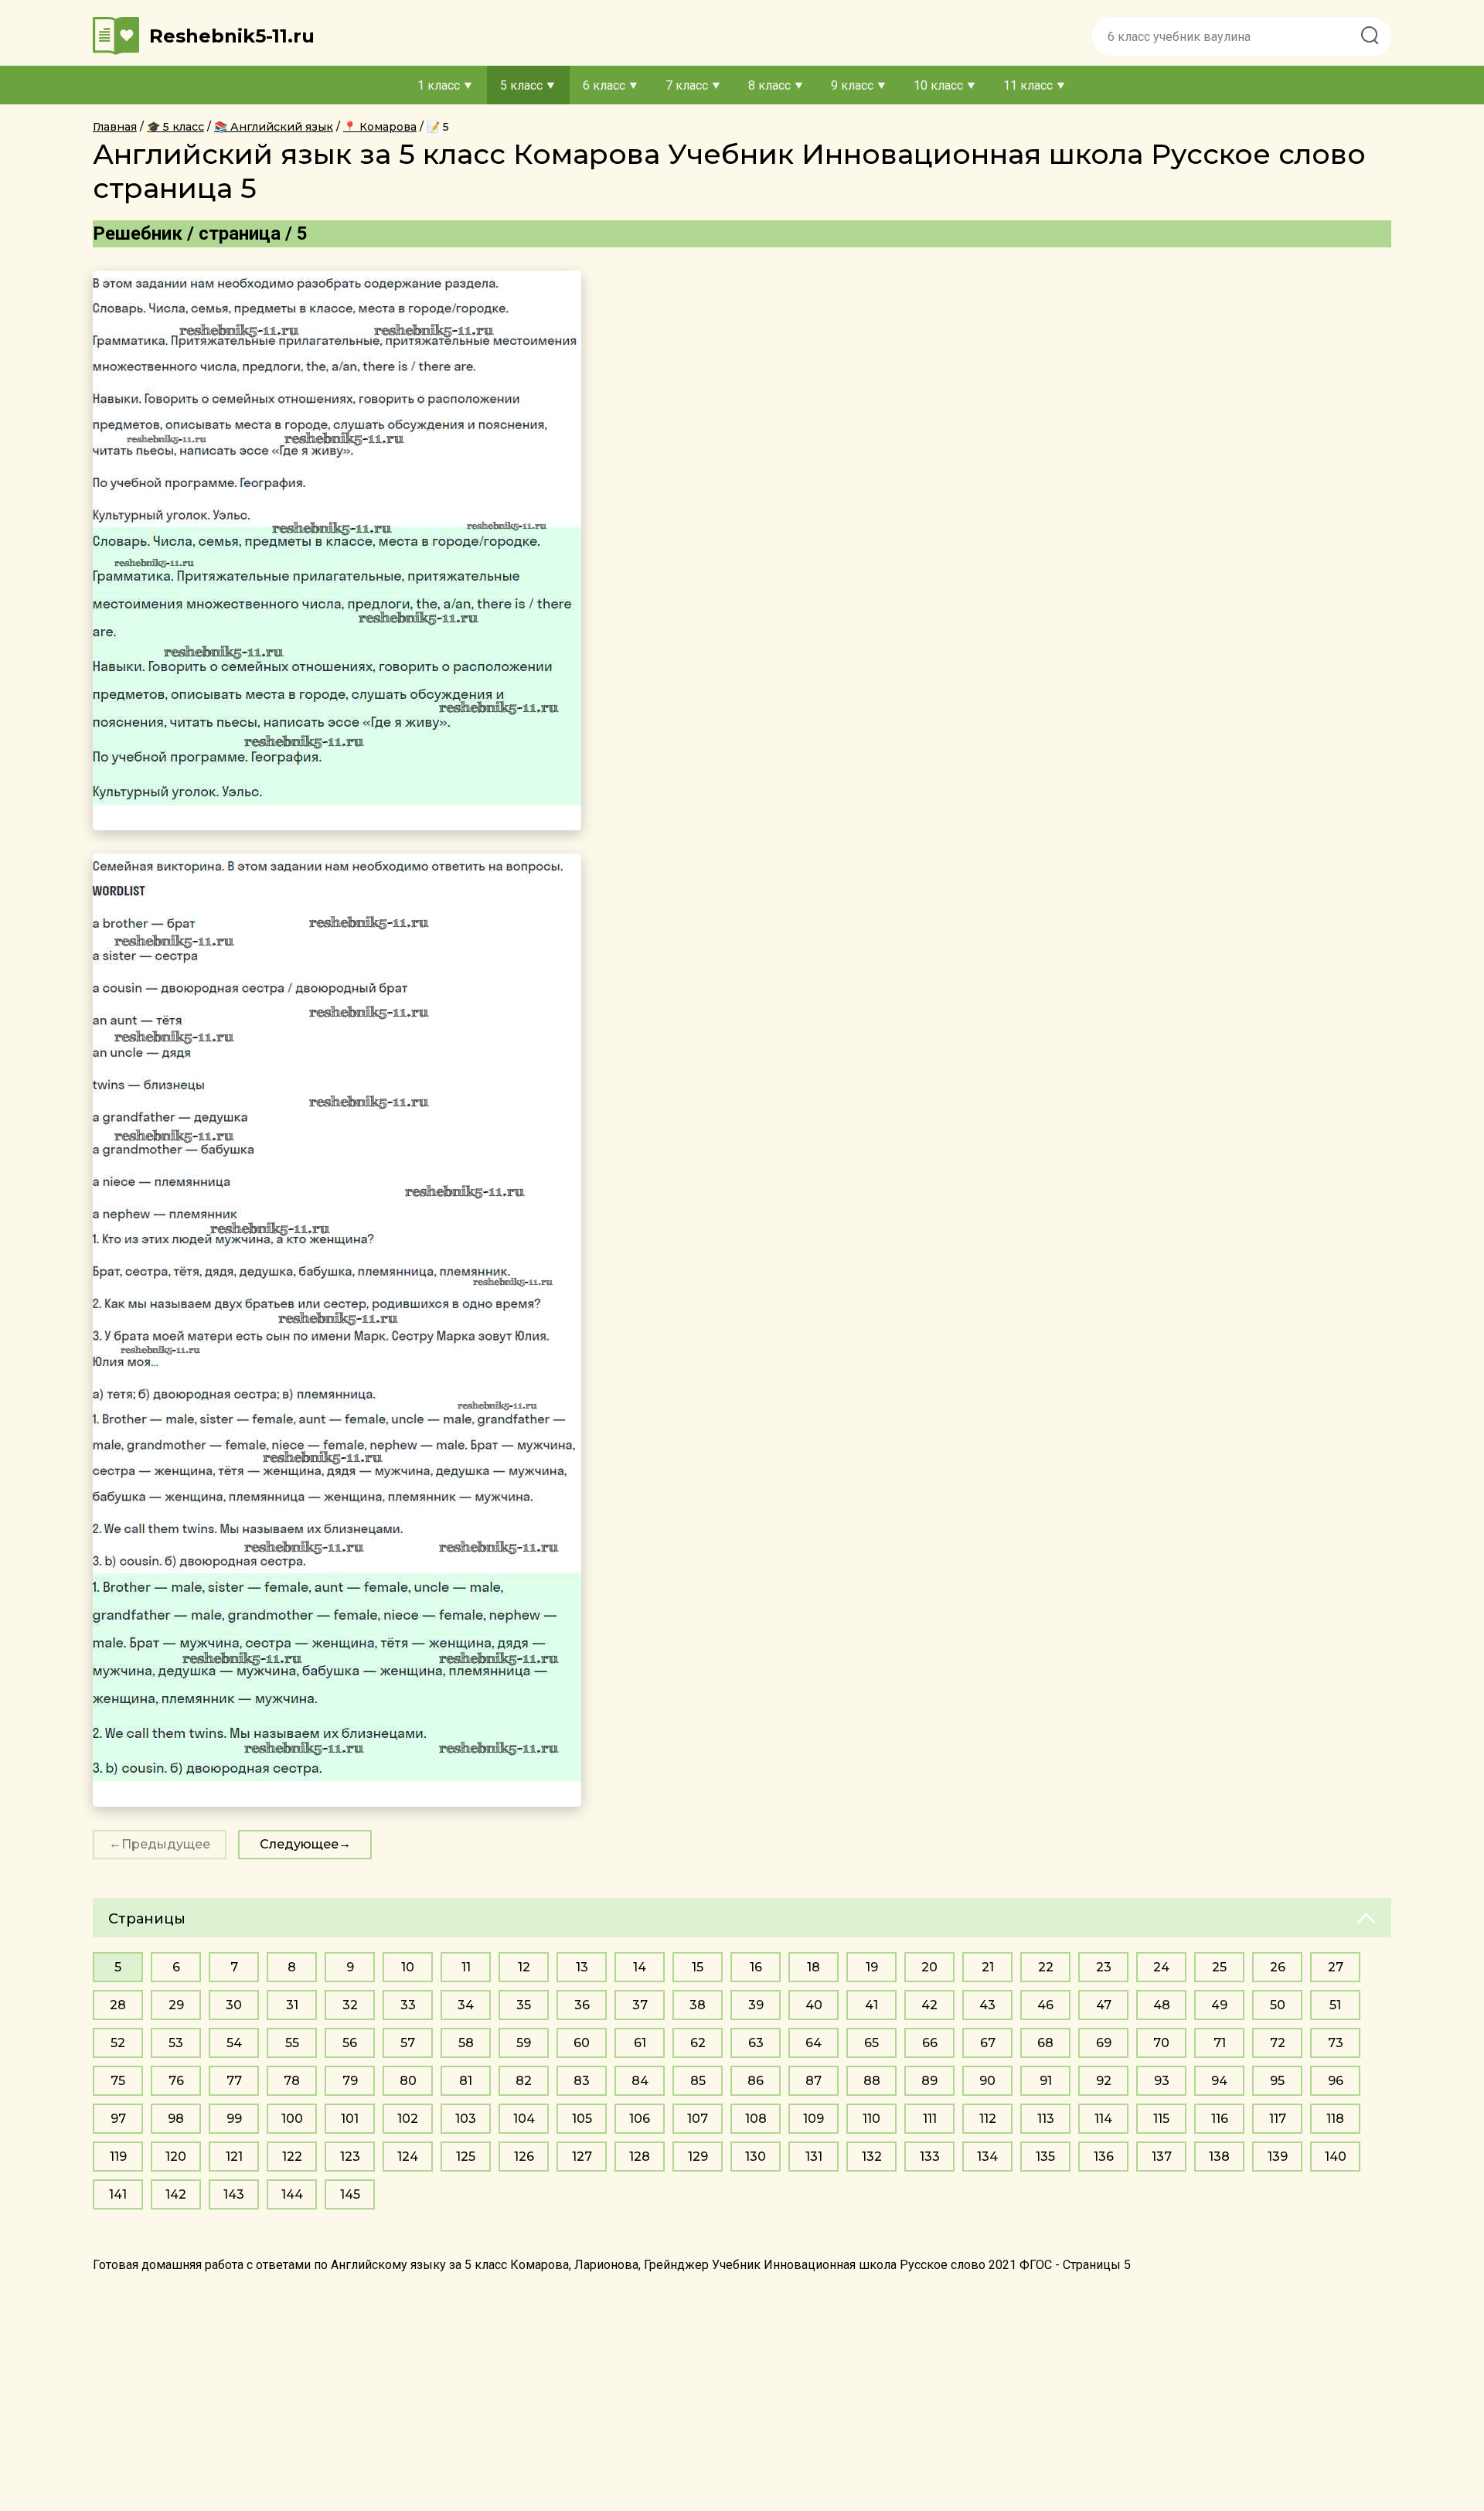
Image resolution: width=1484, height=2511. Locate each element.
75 (118, 2081)
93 (1162, 2081)
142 (176, 2194)
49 (1219, 2005)
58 (466, 2043)
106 (640, 2119)
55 (292, 2043)
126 (524, 2157)
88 (872, 2081)
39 (756, 2005)
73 (1336, 2043)
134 (987, 2157)
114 (1103, 2119)
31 (292, 2005)
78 (292, 2081)
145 (350, 2194)
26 (1278, 1967)
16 (756, 1967)
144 (292, 2194)
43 (987, 2005)
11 (466, 1967)
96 (1336, 2081)
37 (640, 2005)
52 (118, 2043)
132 (872, 2157)
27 (1336, 1967)
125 (466, 2157)
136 (1104, 2157)
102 (408, 2119)
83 (582, 2081)
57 (408, 2043)
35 (524, 2005)
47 (1104, 2005)
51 (1335, 2005)
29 (176, 2005)
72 (1278, 2043)
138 (1219, 2157)
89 (929, 2081)
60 (582, 2043)
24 (1161, 1967)
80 (408, 2081)
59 (524, 2043)
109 (813, 2119)
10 (408, 1967)
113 (1046, 2119)
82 (524, 2081)
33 (408, 2005)
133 (930, 2157)
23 (1104, 1967)
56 (350, 2043)
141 (118, 2194)
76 (176, 2081)
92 (1104, 2081)
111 (930, 2119)
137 (1162, 2157)
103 (466, 2119)
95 (1277, 2081)
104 (524, 2119)
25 (1219, 1967)
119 (118, 2157)
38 (698, 2005)
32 (350, 2005)
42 (929, 2005)
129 (698, 2157)
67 (988, 2043)
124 (408, 2157)
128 (640, 2157)
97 (118, 2119)
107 (698, 2119)
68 (1045, 2043)
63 (756, 2043)
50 (1278, 2005)
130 (756, 2157)
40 (814, 2005)
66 (930, 2043)
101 (350, 2119)
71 (1220, 2043)
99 (234, 2119)
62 (698, 2043)
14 (640, 1967)
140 (1336, 2157)
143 (234, 2194)
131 (814, 2157)
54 (234, 2043)
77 (234, 2081)
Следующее (299, 1844)
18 (813, 1967)
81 (466, 2081)
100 (292, 2119)
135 (1045, 2157)
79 (350, 2081)
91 (1046, 2081)
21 (988, 1967)
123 (350, 2157)
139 (1278, 2157)
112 (988, 2119)
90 (987, 2081)
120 (176, 2157)
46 (1045, 2005)
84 (640, 2081)
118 (1335, 2119)
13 (582, 1967)
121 (234, 2157)
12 (524, 1967)
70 (1161, 2043)
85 (698, 2081)
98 (176, 2119)
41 (871, 2005)
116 (1220, 2119)
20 (929, 1967)
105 (582, 2119)
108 (756, 2119)
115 (1161, 2119)
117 (1278, 2119)
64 (813, 2043)
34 (466, 2005)
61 (640, 2043)
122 (292, 2157)
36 (582, 2005)
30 (234, 2005)
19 (872, 1967)
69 (1104, 2043)
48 (1162, 2005)
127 (582, 2157)
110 (871, 2119)
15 (698, 1967)
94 (1219, 2081)
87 (813, 2081)
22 (1046, 1967)
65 (871, 2043)
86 (756, 2081)
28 (118, 2005)
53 (176, 2043)
